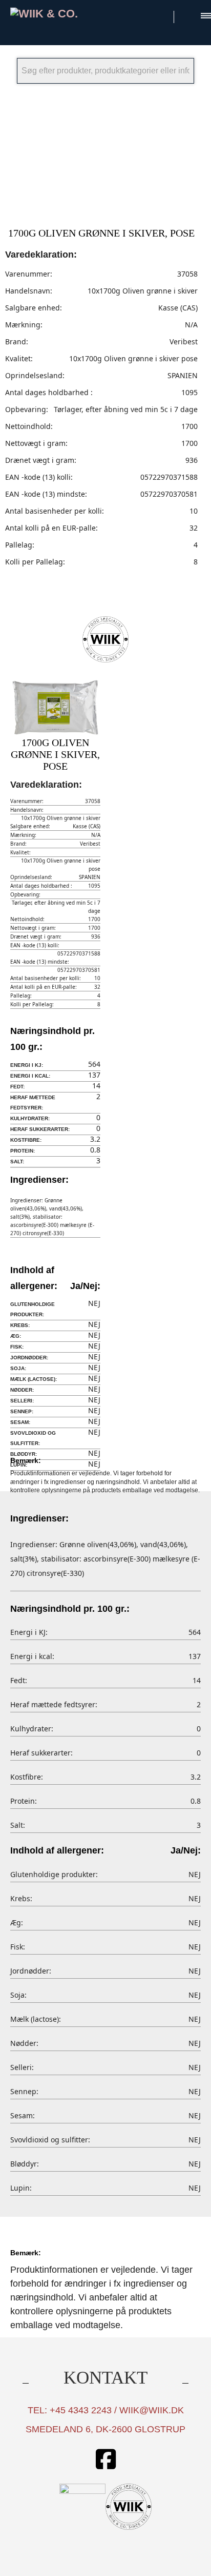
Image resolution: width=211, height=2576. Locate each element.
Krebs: (20, 1325)
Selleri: (22, 1401)
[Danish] (161, 15)
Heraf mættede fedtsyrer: (33, 1102)
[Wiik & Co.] (55, 14)
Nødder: (22, 1390)
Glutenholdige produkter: (33, 1309)
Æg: (16, 1336)
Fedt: (17, 1087)
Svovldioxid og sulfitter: (33, 1438)
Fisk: (17, 1347)
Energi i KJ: (27, 1065)
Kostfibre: (26, 1140)
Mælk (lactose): (34, 1379)
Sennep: (22, 1411)
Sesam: (20, 1422)
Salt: (17, 1162)
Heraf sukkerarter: (40, 1129)
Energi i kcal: (30, 1076)
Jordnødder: (29, 1358)
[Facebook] (105, 2460)
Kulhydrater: (30, 1118)
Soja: (18, 1368)
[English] (188, 15)
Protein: (23, 1151)
